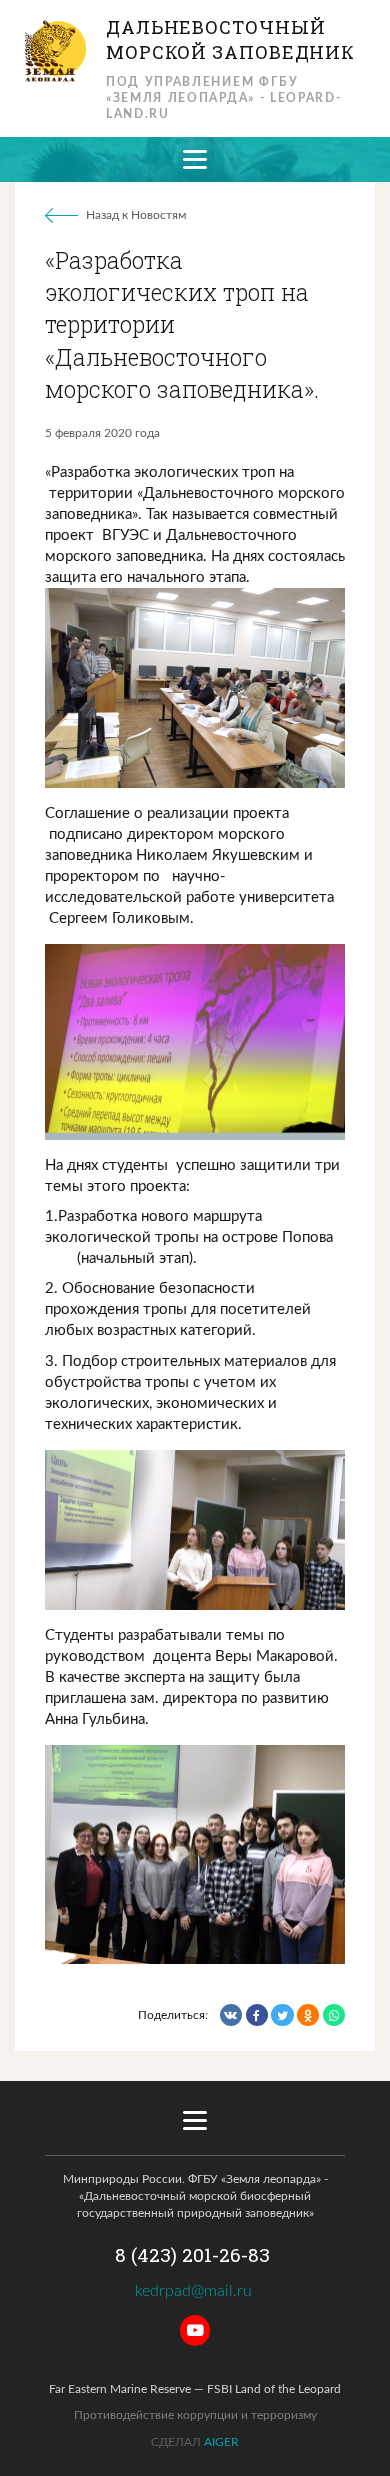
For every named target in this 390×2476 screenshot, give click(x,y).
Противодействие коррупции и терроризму (195, 2415)
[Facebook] (257, 2015)
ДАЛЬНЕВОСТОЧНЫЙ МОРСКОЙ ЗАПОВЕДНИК (230, 39)
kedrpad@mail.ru (195, 2291)
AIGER (221, 2442)
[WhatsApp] (334, 2015)
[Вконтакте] (231, 2015)
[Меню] (195, 159)
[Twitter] (282, 2015)
